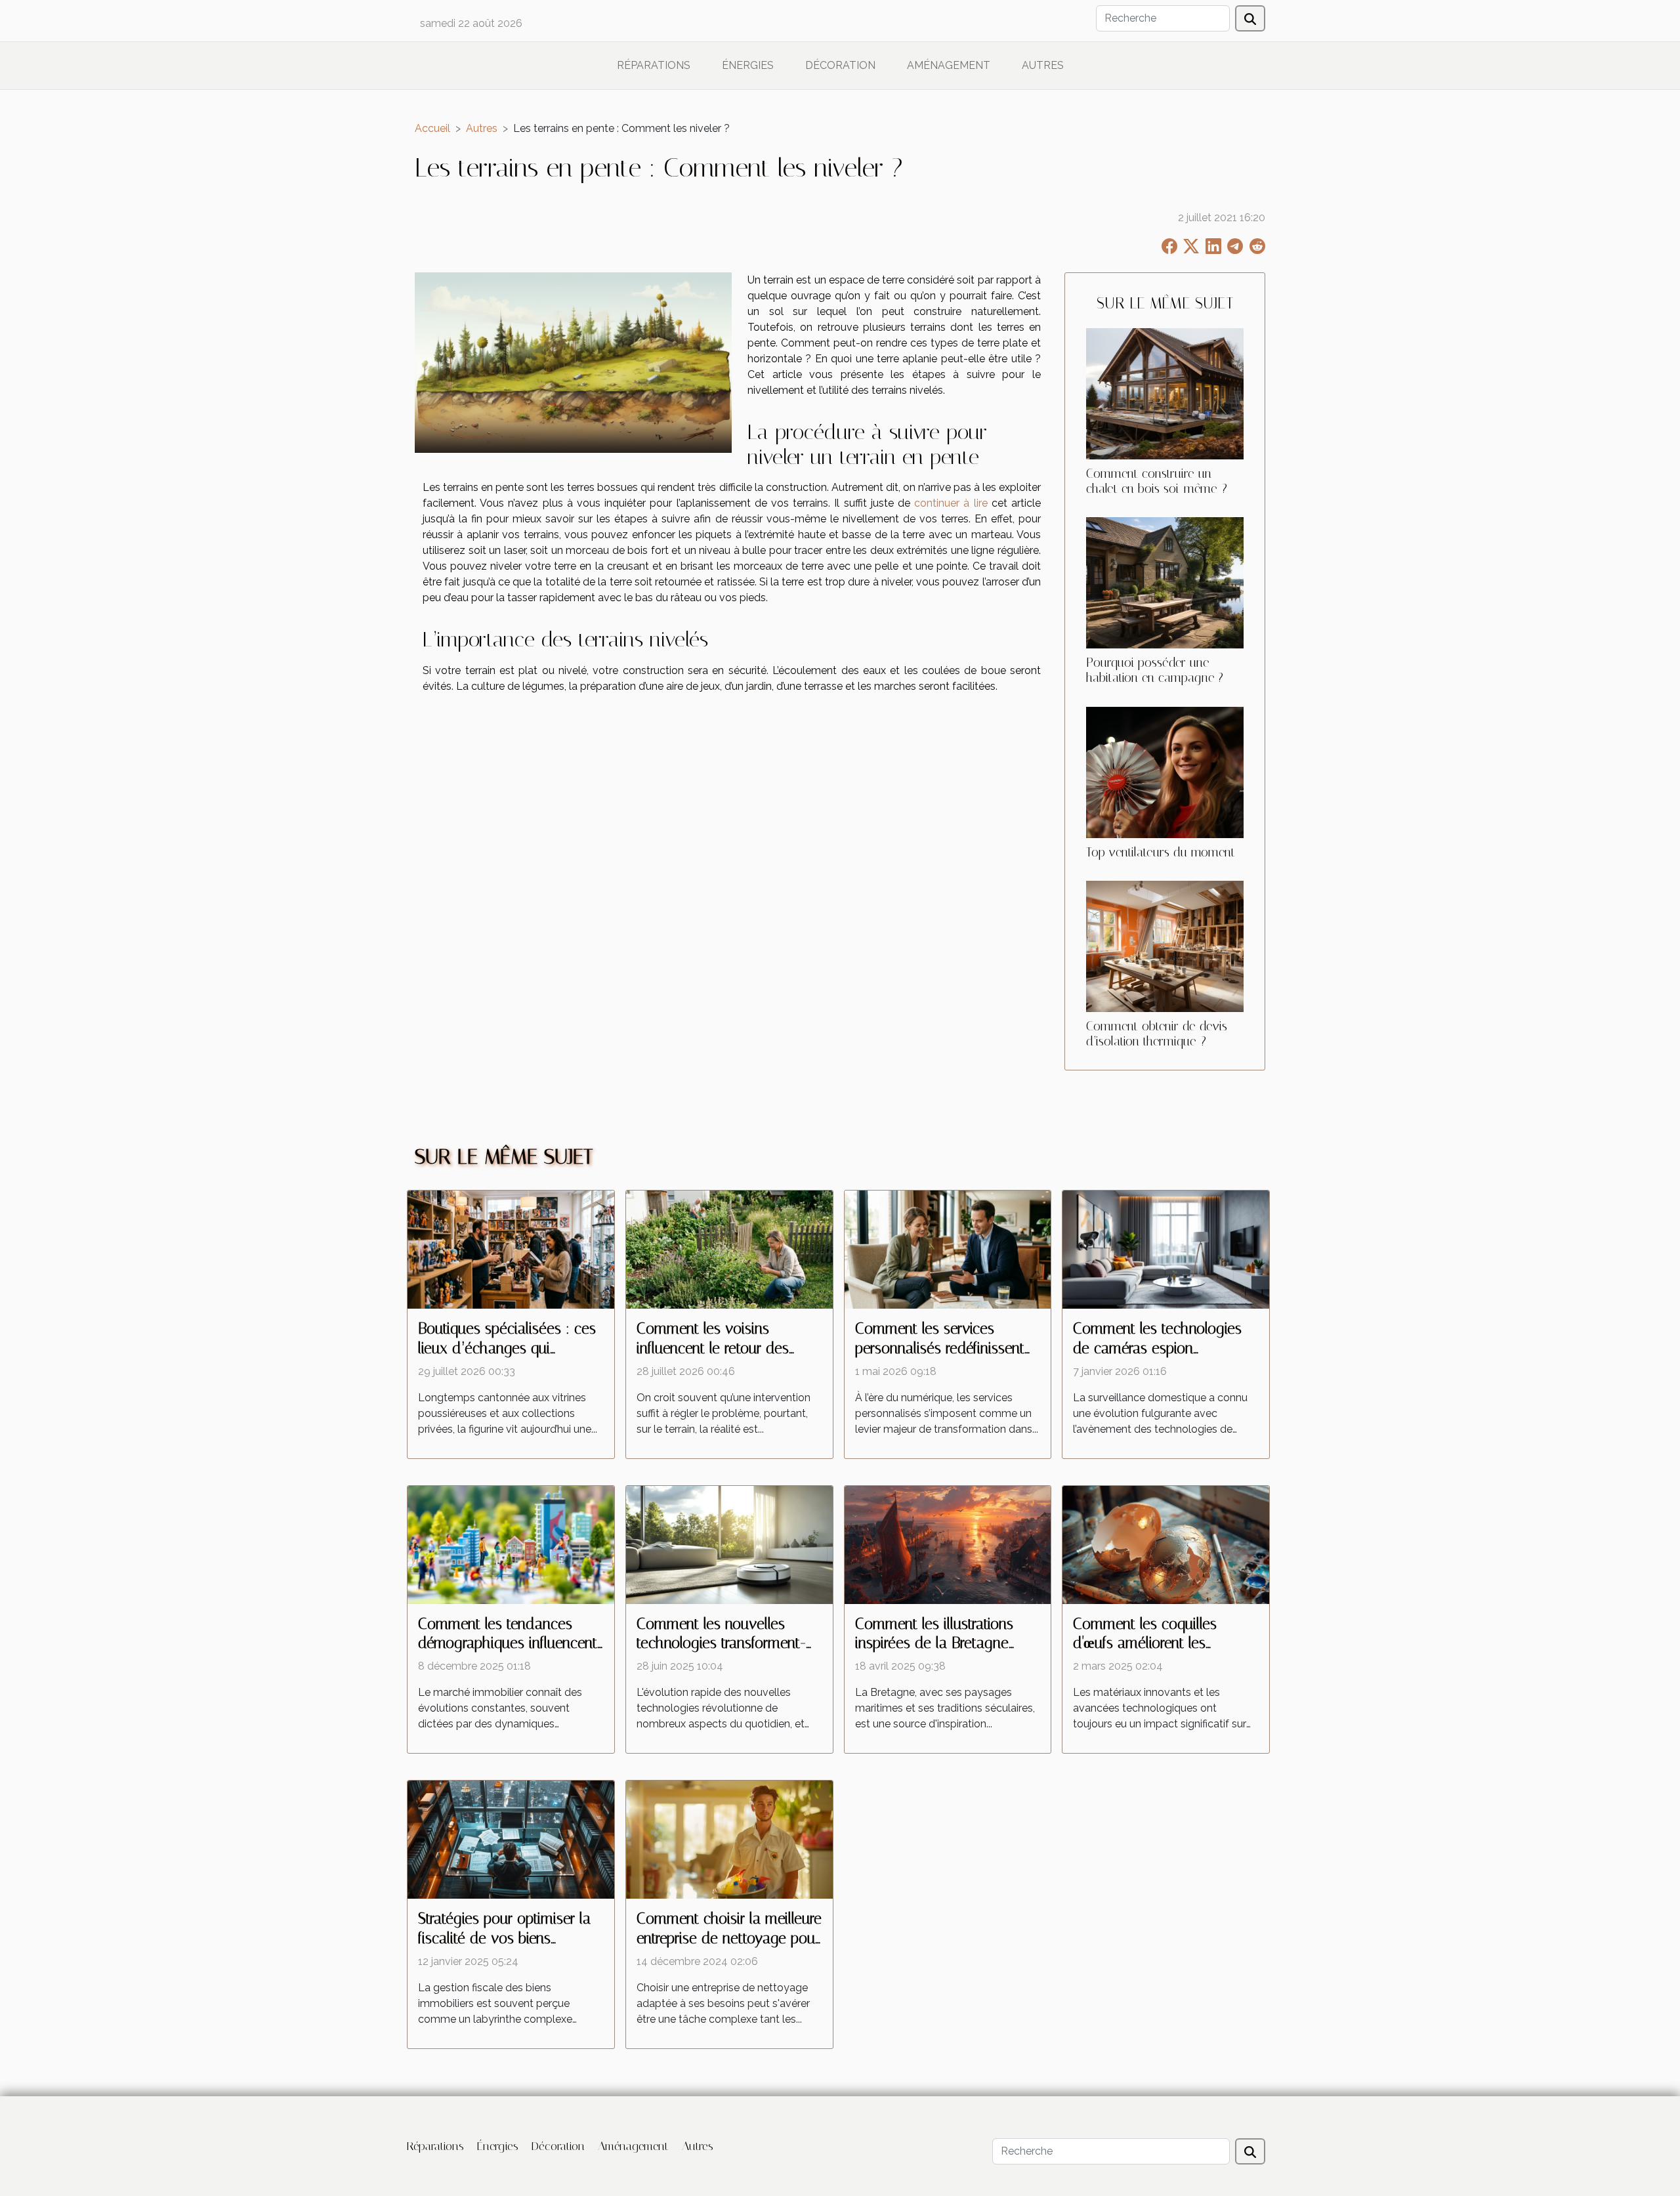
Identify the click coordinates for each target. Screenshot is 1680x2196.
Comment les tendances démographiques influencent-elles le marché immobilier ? (511, 1644)
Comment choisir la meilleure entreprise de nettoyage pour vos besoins (729, 1938)
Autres (1043, 65)
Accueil (432, 128)
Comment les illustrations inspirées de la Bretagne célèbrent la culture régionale (946, 1644)
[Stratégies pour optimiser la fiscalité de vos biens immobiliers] (511, 1839)
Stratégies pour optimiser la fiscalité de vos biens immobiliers (504, 1938)
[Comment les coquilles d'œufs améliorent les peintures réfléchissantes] (1166, 1544)
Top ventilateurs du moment (1161, 852)
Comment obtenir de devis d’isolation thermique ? (1157, 1034)
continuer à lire (951, 503)
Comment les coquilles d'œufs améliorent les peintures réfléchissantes (1150, 1644)
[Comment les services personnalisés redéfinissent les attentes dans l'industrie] (948, 1249)
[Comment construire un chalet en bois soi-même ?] (1165, 393)
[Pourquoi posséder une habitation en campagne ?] (1165, 582)
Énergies (748, 65)
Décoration (840, 65)
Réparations (654, 65)
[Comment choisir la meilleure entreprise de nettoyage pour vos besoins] (729, 1839)
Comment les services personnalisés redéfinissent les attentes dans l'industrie (940, 1348)
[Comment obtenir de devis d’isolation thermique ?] (1165, 945)
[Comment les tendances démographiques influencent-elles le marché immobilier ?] (511, 1544)
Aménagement (949, 65)
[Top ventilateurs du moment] (1165, 771)
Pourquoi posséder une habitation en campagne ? (1155, 670)
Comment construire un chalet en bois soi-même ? (1157, 481)
